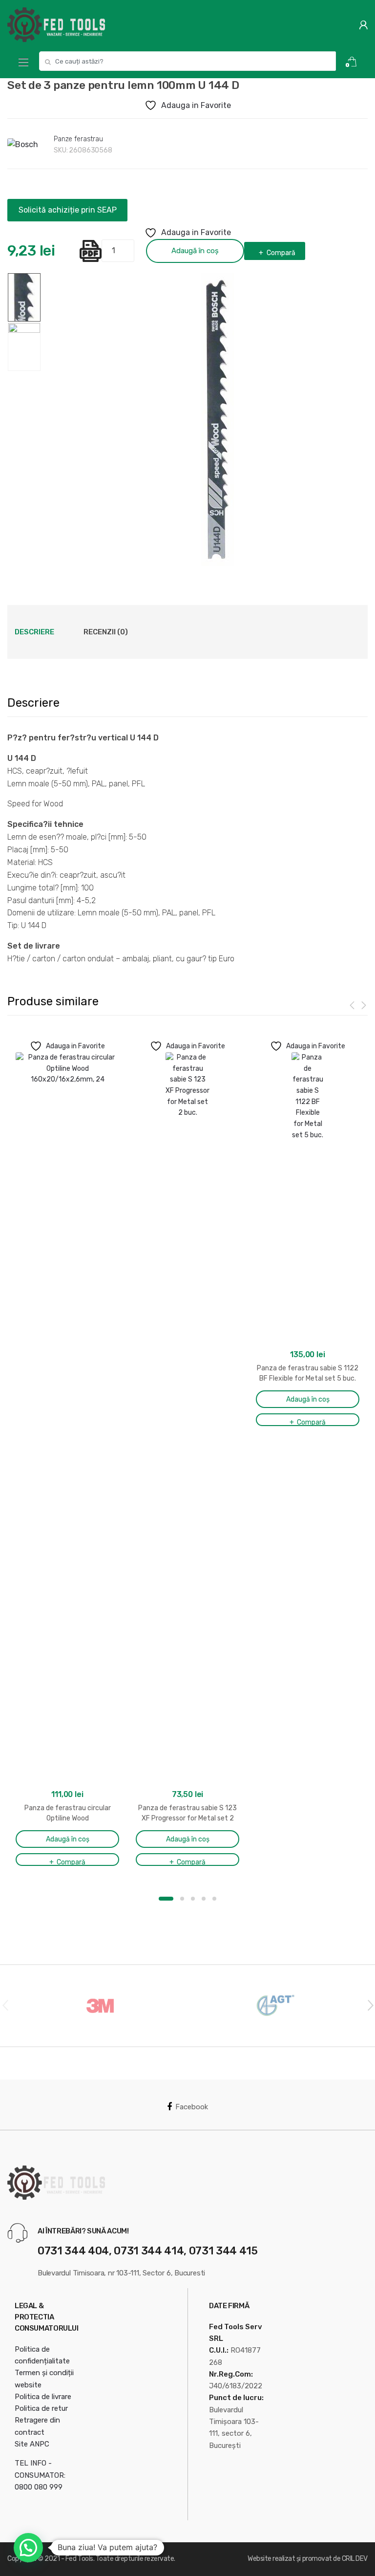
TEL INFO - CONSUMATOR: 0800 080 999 (40, 2475)
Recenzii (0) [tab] (106, 632)
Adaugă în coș (195, 251)
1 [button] (166, 1899)
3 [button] (193, 1899)
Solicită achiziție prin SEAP (68, 210)
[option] (218, 419)
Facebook (192, 2107)
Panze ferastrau (78, 139)
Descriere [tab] (34, 632)
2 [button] (182, 1899)
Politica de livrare (43, 2397)
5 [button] (214, 1899)
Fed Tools (79, 2559)
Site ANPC (32, 2444)
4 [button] (204, 1899)
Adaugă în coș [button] (68, 1839)
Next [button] (370, 2005)
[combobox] (187, 61)
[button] (28, 2548)
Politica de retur (41, 2408)
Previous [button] (5, 2005)
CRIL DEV (355, 2559)
